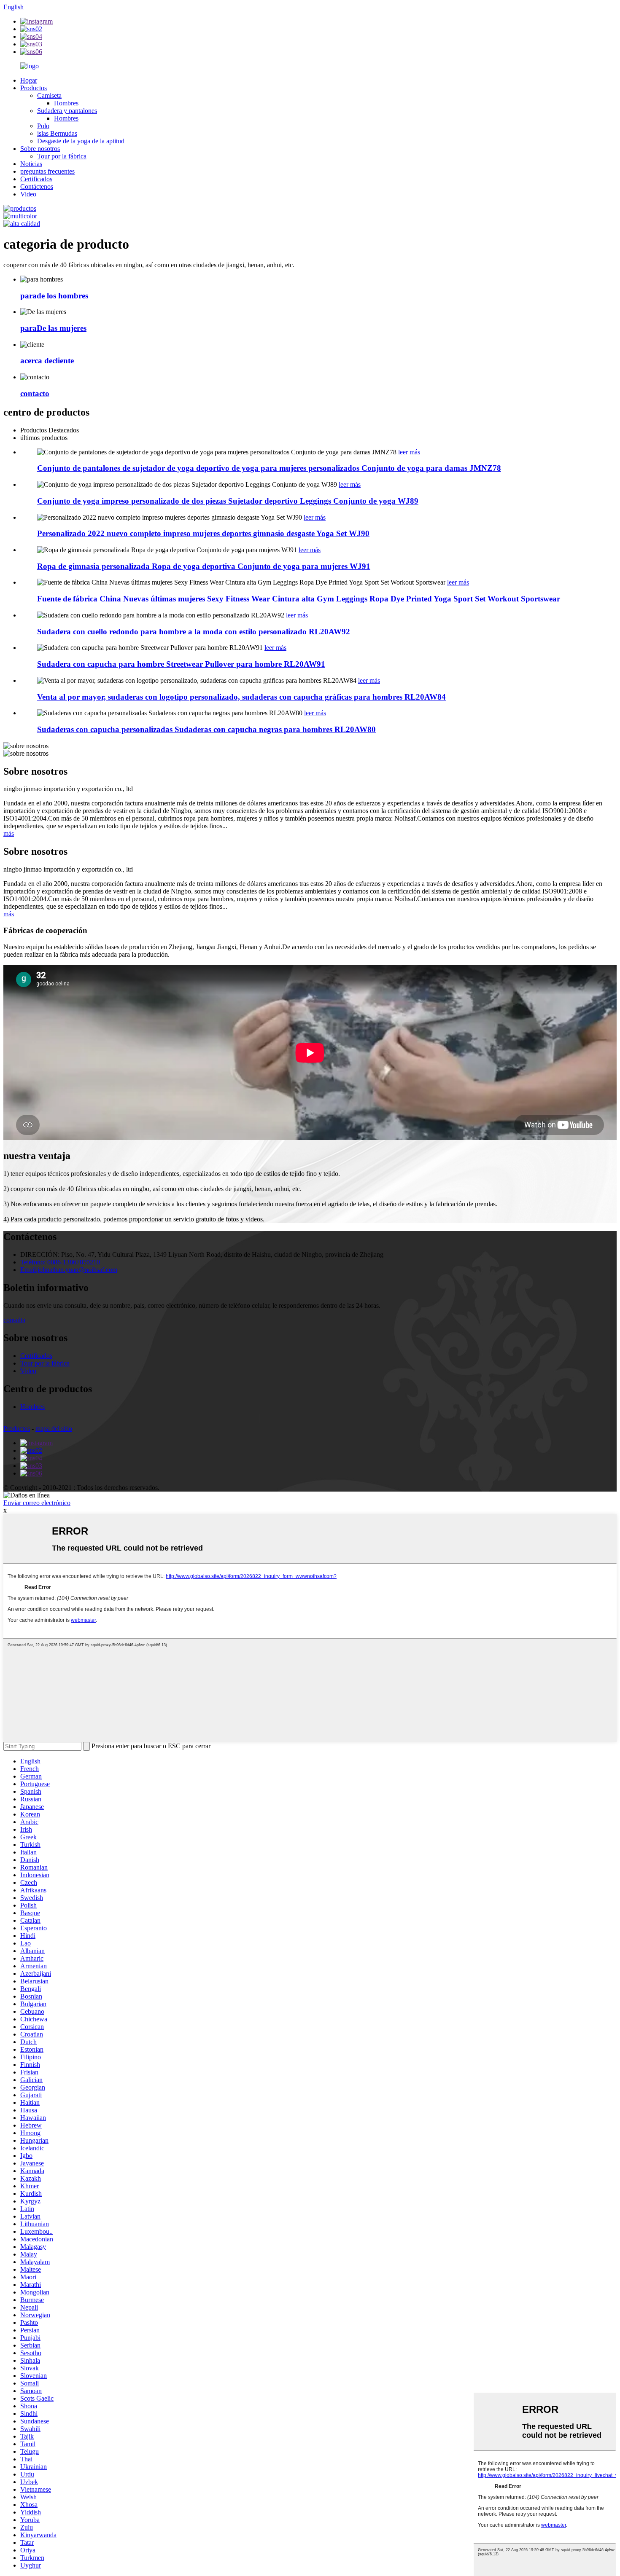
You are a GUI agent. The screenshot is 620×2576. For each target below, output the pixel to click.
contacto (35, 393)
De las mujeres (53, 328)
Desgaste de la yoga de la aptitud (81, 141)
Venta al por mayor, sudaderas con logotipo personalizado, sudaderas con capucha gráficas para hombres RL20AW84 (241, 697)
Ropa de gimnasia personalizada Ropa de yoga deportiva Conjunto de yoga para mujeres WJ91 (204, 566)
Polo (43, 126)
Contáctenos (37, 186)
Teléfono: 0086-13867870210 (60, 1262)
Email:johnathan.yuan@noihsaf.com (69, 1270)
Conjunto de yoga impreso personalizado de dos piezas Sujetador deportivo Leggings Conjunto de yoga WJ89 (228, 501)
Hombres (66, 103)
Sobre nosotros (40, 149)
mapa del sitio (54, 1429)
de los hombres (54, 296)
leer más (409, 452)
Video (28, 194)
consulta (14, 1320)
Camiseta (49, 95)
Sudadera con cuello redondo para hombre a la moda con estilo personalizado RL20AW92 (194, 632)
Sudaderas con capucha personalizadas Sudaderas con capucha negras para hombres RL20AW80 (206, 729)
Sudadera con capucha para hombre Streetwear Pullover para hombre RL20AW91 (181, 664)
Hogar (29, 80)
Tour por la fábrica (62, 156)
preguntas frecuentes (47, 171)
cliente (47, 361)
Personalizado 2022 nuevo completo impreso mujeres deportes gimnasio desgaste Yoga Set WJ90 (203, 533)
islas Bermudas (57, 133)
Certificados (36, 179)
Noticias (31, 164)
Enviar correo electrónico (37, 1503)
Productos (34, 88)
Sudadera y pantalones (67, 111)
